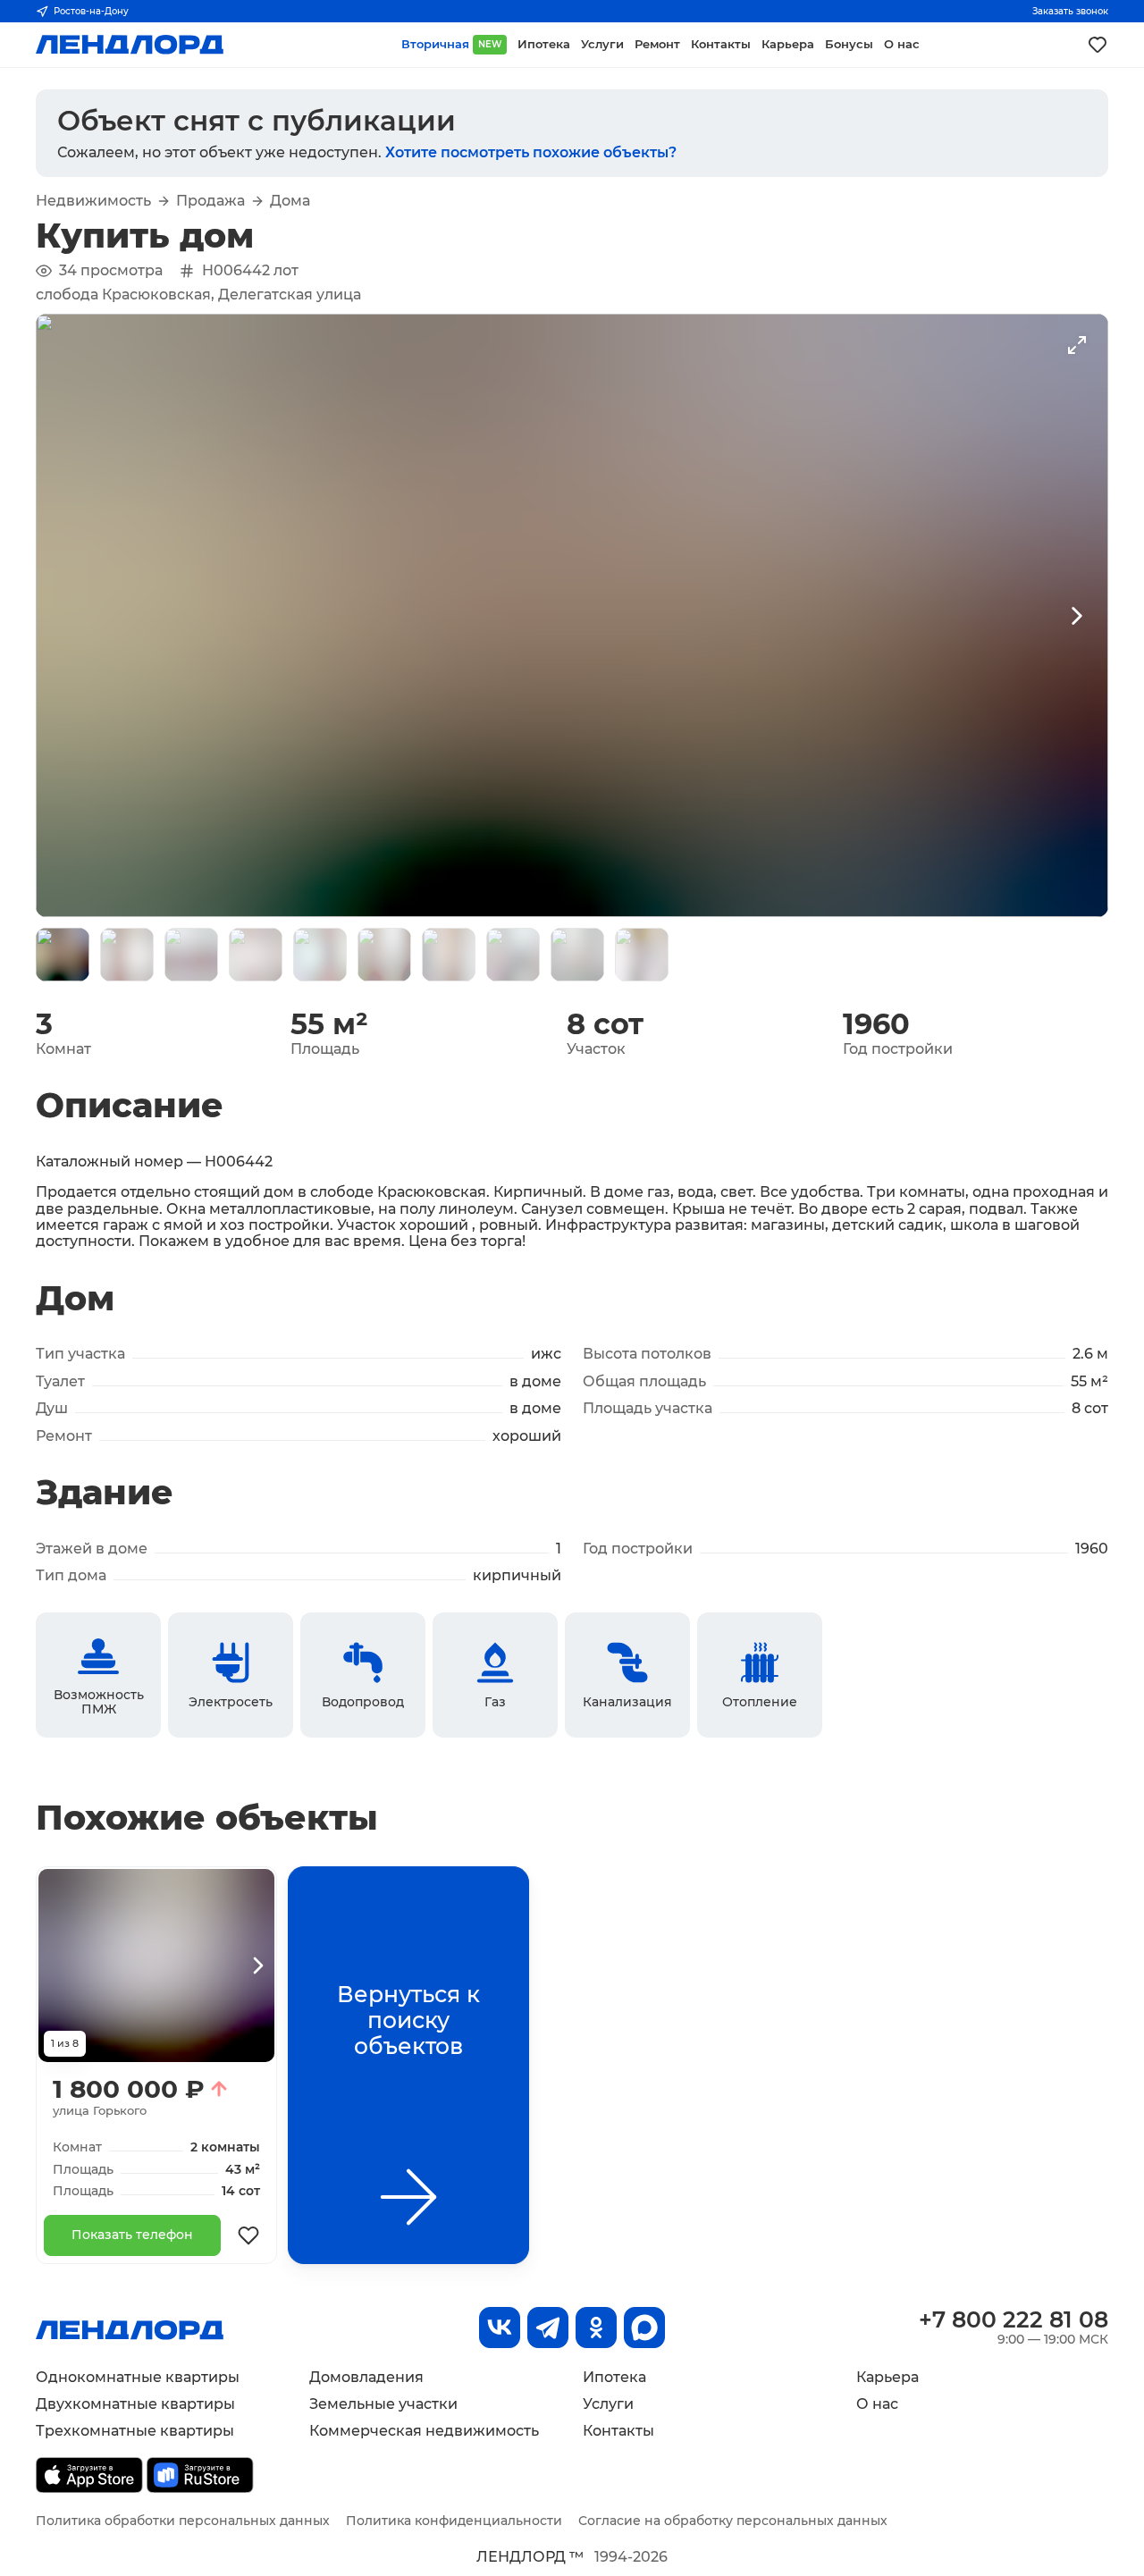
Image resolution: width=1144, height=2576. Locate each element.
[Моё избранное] (1098, 45)
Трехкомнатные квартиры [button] (135, 2431)
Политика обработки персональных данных (183, 2521)
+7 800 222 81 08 (1014, 2319)
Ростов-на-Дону (91, 11)
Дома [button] (290, 201)
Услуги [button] (602, 44)
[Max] (644, 2328)
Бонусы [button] (849, 44)
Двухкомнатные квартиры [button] (135, 2404)
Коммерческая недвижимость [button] (424, 2431)
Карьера (887, 2377)
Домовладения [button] (366, 2377)
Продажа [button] (210, 201)
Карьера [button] (788, 44)
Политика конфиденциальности (454, 2521)
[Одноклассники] (596, 2328)
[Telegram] (548, 2328)
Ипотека (614, 2377)
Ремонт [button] (657, 44)
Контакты (618, 2431)
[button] (63, 955)
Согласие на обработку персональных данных (733, 2521)
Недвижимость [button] (93, 201)
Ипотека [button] (544, 44)
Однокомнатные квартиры (138, 2377)
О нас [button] (902, 44)
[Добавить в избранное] (248, 2235)
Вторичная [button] (451, 44)
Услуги (608, 2404)
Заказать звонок (1070, 11)
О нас (877, 2404)
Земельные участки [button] (383, 2404)
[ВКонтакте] (500, 2328)
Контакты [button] (721, 44)
